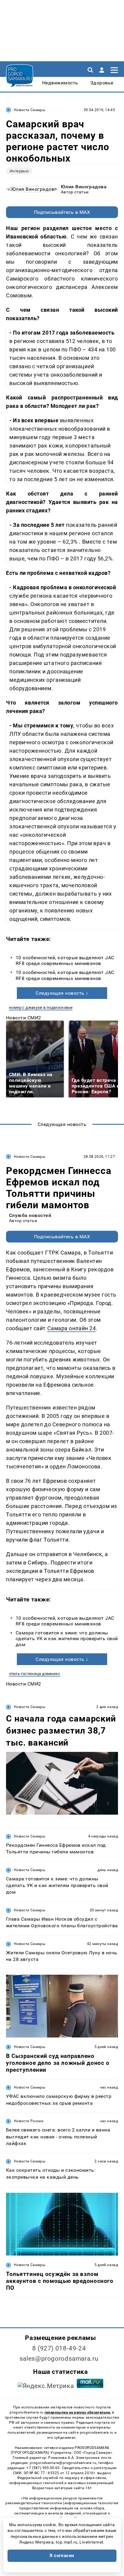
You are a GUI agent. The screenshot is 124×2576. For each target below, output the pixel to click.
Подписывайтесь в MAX (62, 212)
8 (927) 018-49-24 (59, 2348)
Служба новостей (30, 1215)
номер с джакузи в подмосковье (41, 1007)
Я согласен (62, 2556)
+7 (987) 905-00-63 (43, 2468)
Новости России (29, 2121)
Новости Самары (29, 110)
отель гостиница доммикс (35, 1674)
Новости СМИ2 (24, 1018)
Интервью (19, 171)
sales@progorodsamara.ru (59, 2359)
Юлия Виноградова (84, 187)
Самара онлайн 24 (72, 1328)
